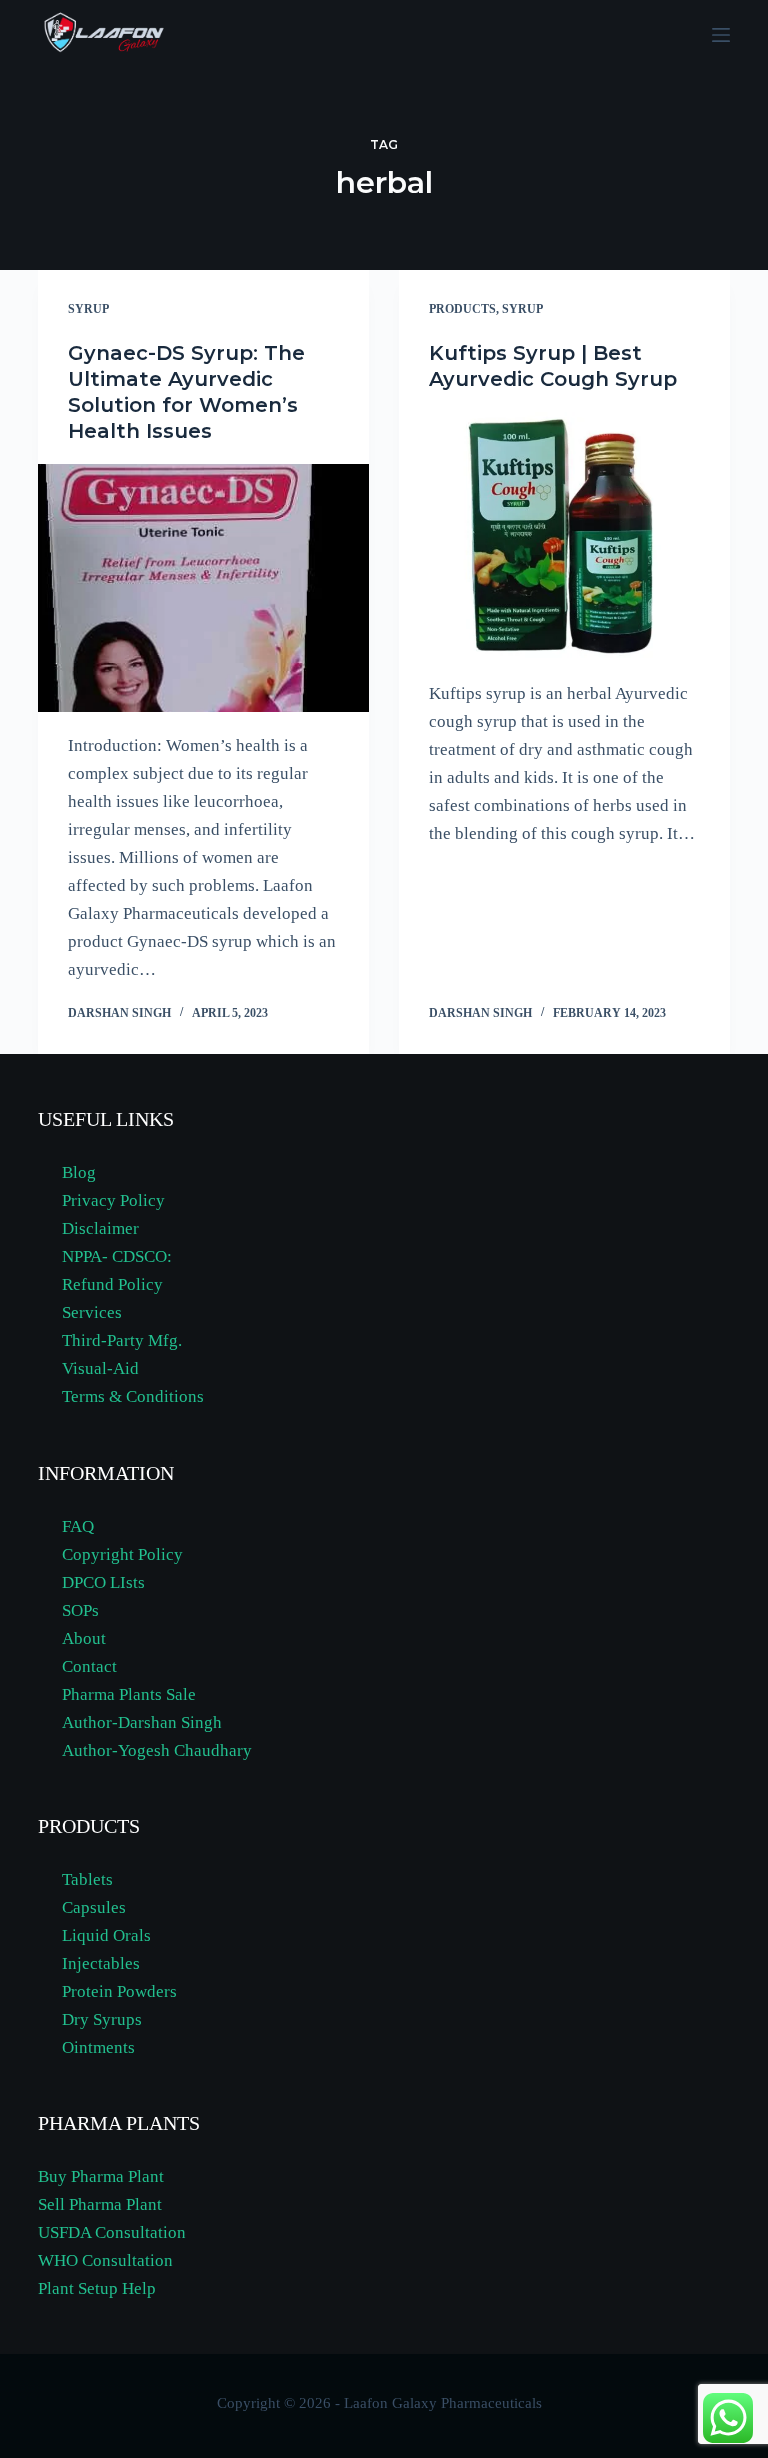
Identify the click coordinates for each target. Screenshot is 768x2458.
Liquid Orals (106, 1935)
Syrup (88, 309)
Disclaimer (100, 1228)
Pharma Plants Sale (129, 1694)
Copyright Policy (122, 1554)
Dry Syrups (102, 2019)
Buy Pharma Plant (101, 2176)
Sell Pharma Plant (100, 2204)
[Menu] (721, 35)
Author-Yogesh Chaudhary (157, 1750)
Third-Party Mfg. (122, 1340)
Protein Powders (119, 1991)
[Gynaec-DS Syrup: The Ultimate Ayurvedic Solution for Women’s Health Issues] (203, 588)
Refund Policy (112, 1284)
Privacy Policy (113, 1200)
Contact (89, 1666)
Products (462, 309)
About (84, 1638)
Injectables (101, 1963)
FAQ (78, 1526)
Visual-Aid (100, 1368)
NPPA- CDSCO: (119, 1256)
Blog (79, 1172)
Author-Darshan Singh (142, 1722)
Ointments (98, 2047)
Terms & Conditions (133, 1396)
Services (92, 1312)
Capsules (94, 1907)
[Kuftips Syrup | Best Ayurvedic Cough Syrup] (564, 536)
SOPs (80, 1610)
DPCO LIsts (103, 1582)
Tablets (87, 1879)
